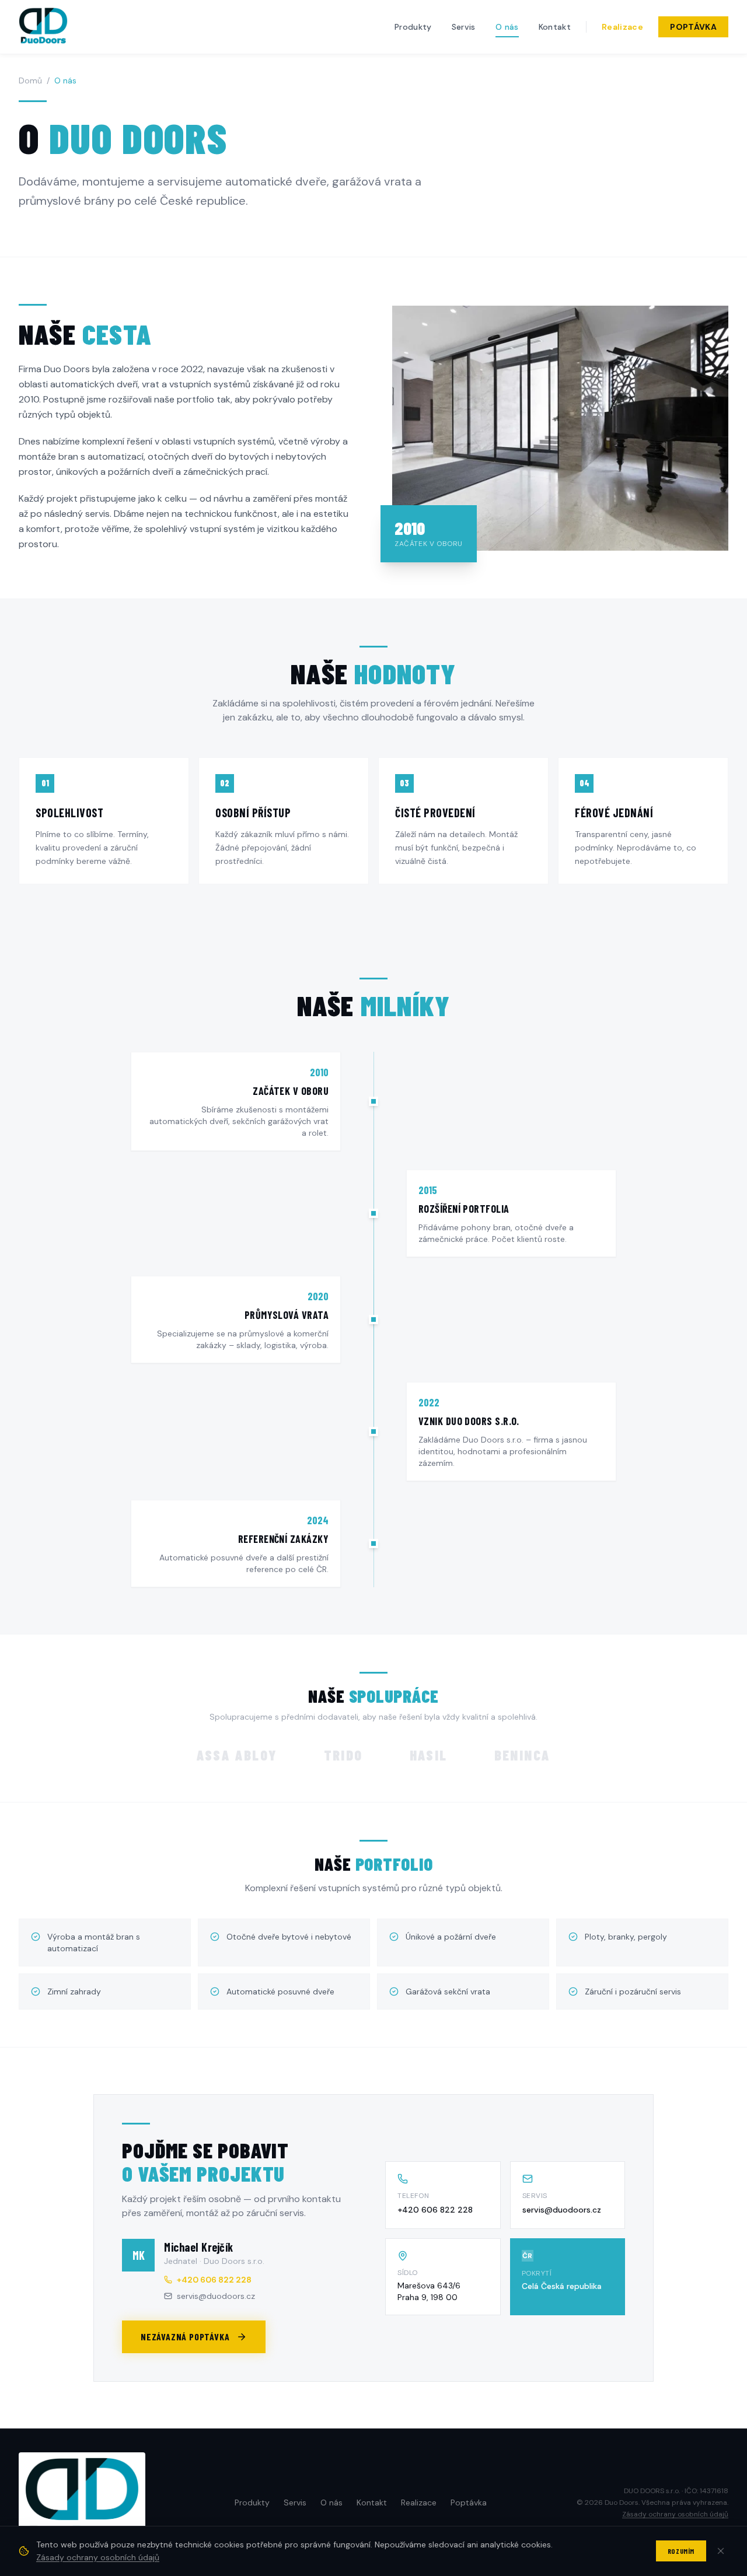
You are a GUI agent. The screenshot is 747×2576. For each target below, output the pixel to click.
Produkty (413, 27)
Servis (464, 27)
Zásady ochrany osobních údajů (675, 2514)
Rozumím (681, 2551)
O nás (507, 27)
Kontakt (555, 27)
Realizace (622, 27)
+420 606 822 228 (435, 2210)
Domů (30, 80)
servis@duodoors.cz (562, 2210)
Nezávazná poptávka (185, 2337)
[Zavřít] (721, 2551)
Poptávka (693, 27)
